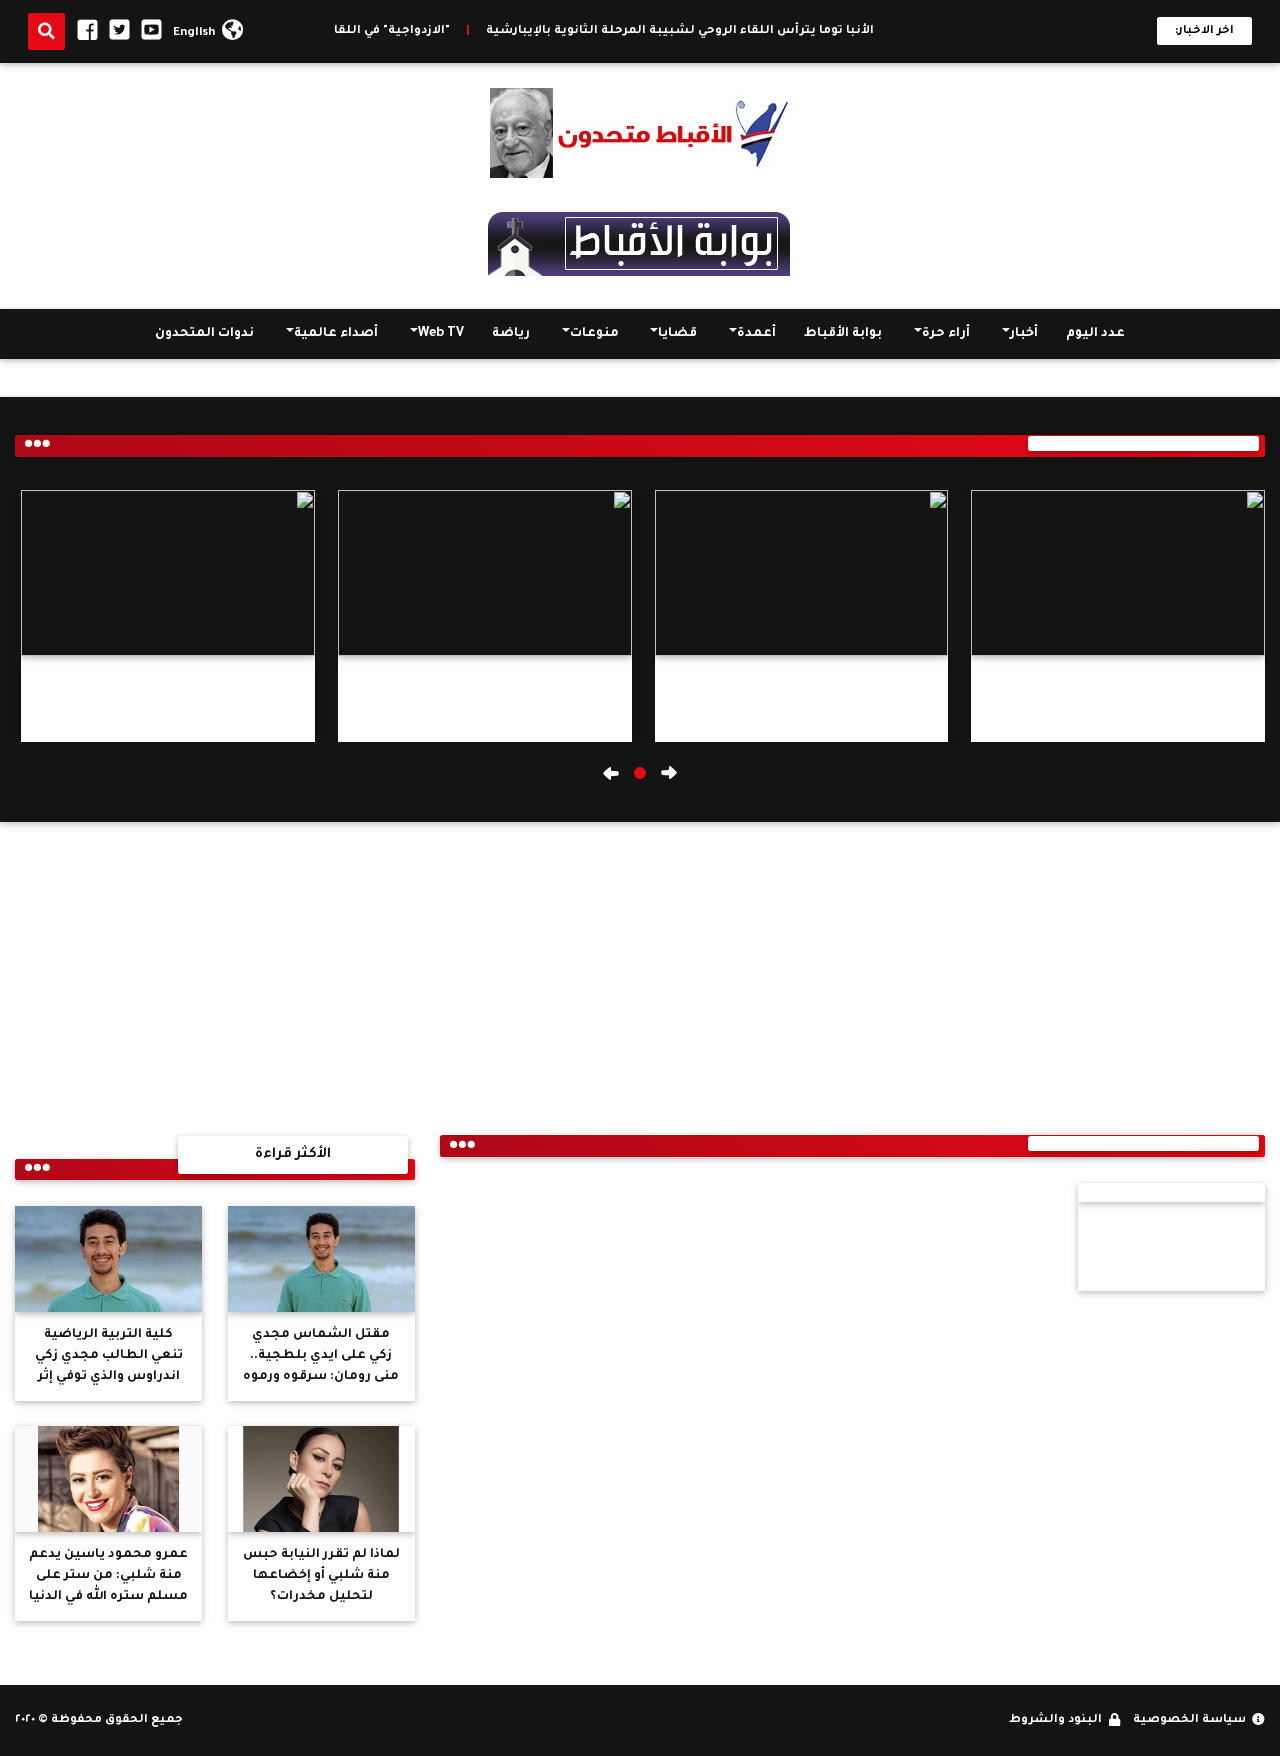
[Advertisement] (215, 972)
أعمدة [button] (756, 334)
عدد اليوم (1095, 334)
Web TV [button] (441, 334)
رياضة (511, 334)
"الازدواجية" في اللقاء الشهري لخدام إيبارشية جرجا (333, 31)
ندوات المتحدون (204, 334)
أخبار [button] (1024, 334)
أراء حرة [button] (946, 334)
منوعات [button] (594, 334)
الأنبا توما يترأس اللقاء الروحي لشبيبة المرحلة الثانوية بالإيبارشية (711, 31)
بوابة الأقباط (843, 334)
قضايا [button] (677, 334)
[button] (640, 773)
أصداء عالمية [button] (336, 334)
